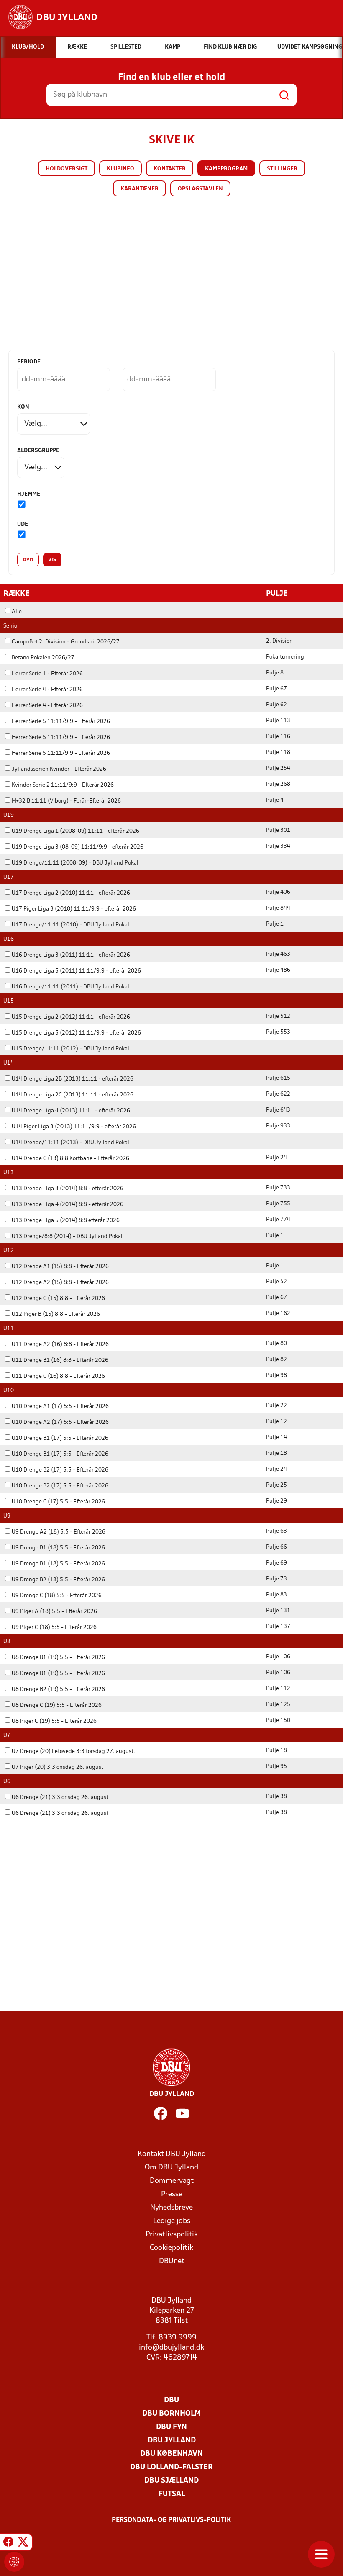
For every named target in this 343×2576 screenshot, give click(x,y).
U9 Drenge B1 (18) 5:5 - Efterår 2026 (58, 1548)
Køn (23, 407)
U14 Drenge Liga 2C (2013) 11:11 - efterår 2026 (73, 1095)
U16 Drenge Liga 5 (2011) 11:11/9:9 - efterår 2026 (76, 971)
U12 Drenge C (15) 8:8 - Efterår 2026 (58, 1298)
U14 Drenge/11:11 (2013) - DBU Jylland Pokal (70, 1143)
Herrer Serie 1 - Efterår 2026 (47, 674)
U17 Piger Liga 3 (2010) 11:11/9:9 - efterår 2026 (74, 909)
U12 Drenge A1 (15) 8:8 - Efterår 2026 (60, 1267)
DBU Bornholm (171, 2414)
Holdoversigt (67, 169)
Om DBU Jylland (171, 2168)
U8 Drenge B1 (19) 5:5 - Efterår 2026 (58, 1658)
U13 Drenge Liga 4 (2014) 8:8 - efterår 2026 (68, 1205)
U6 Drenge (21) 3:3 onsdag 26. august (60, 1798)
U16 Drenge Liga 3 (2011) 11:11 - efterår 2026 (71, 955)
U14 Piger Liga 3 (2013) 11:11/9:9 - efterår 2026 (74, 1127)
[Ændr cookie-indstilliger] (14, 2562)
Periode (29, 362)
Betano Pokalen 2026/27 (43, 658)
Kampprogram (226, 169)
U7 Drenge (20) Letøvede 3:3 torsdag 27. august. (73, 1751)
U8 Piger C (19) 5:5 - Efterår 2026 (54, 1721)
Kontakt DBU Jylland (172, 2154)
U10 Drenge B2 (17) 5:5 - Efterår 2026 (60, 1470)
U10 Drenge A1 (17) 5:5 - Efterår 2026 (60, 1406)
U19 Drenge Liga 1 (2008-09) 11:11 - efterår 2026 (76, 831)
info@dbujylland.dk (171, 2348)
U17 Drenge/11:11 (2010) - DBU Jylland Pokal (70, 925)
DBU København (171, 2454)
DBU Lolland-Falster (171, 2467)
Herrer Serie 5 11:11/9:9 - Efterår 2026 (61, 722)
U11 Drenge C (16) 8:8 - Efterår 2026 (58, 1376)
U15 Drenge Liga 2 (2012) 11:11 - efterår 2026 (71, 1017)
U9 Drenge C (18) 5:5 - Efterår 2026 (57, 1596)
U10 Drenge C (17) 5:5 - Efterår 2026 (58, 1502)
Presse (172, 2194)
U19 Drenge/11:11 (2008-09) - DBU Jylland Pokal (75, 863)
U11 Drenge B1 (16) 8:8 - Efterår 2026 (60, 1360)
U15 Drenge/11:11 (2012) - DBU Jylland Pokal (70, 1049)
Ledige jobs (172, 2221)
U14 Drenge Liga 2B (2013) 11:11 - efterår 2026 (73, 1079)
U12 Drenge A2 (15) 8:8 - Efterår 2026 (60, 1283)
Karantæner (140, 189)
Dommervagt (172, 2181)
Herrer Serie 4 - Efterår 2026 (47, 690)
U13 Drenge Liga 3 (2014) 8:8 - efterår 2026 (68, 1189)
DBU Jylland (172, 2441)
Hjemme (29, 494)
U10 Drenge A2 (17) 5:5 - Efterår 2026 (60, 1422)
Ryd (28, 560)
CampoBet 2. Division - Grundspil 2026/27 (66, 642)
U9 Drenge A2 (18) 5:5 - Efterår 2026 (59, 1532)
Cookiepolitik (171, 2248)
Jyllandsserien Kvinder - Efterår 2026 (59, 769)
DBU (171, 2400)
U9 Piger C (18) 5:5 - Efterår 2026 (54, 1628)
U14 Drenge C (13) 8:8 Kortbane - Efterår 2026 (70, 1159)
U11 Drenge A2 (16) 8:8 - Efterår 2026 (60, 1345)
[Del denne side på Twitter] (23, 2543)
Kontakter (170, 169)
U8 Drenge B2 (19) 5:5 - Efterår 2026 (58, 1689)
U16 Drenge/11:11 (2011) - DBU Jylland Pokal (70, 987)
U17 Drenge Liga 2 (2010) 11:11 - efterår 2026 (71, 893)
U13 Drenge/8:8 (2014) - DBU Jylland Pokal (67, 1237)
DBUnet (172, 2261)
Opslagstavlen (200, 189)
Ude (23, 524)
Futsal (172, 2494)
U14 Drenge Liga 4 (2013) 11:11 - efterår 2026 (71, 1111)
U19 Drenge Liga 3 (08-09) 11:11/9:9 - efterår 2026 (78, 847)
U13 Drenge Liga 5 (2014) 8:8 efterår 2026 (66, 1221)
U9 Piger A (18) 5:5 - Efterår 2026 (54, 1612)
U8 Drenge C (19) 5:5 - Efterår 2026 (57, 1705)
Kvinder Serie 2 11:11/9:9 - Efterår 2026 (63, 785)
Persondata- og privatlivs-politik (171, 2520)
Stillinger (282, 169)
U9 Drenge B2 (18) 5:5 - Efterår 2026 (58, 1580)
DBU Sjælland (171, 2481)
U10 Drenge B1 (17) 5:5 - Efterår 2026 (60, 1438)
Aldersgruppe (38, 451)
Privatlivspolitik (172, 2235)
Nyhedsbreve (171, 2208)
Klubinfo (120, 169)
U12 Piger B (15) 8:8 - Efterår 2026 (56, 1314)
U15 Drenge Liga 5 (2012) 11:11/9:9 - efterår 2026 (76, 1033)
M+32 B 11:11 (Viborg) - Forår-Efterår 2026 (66, 801)
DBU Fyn (171, 2427)
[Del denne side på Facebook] (8, 2543)
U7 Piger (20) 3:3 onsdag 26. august (58, 1767)
